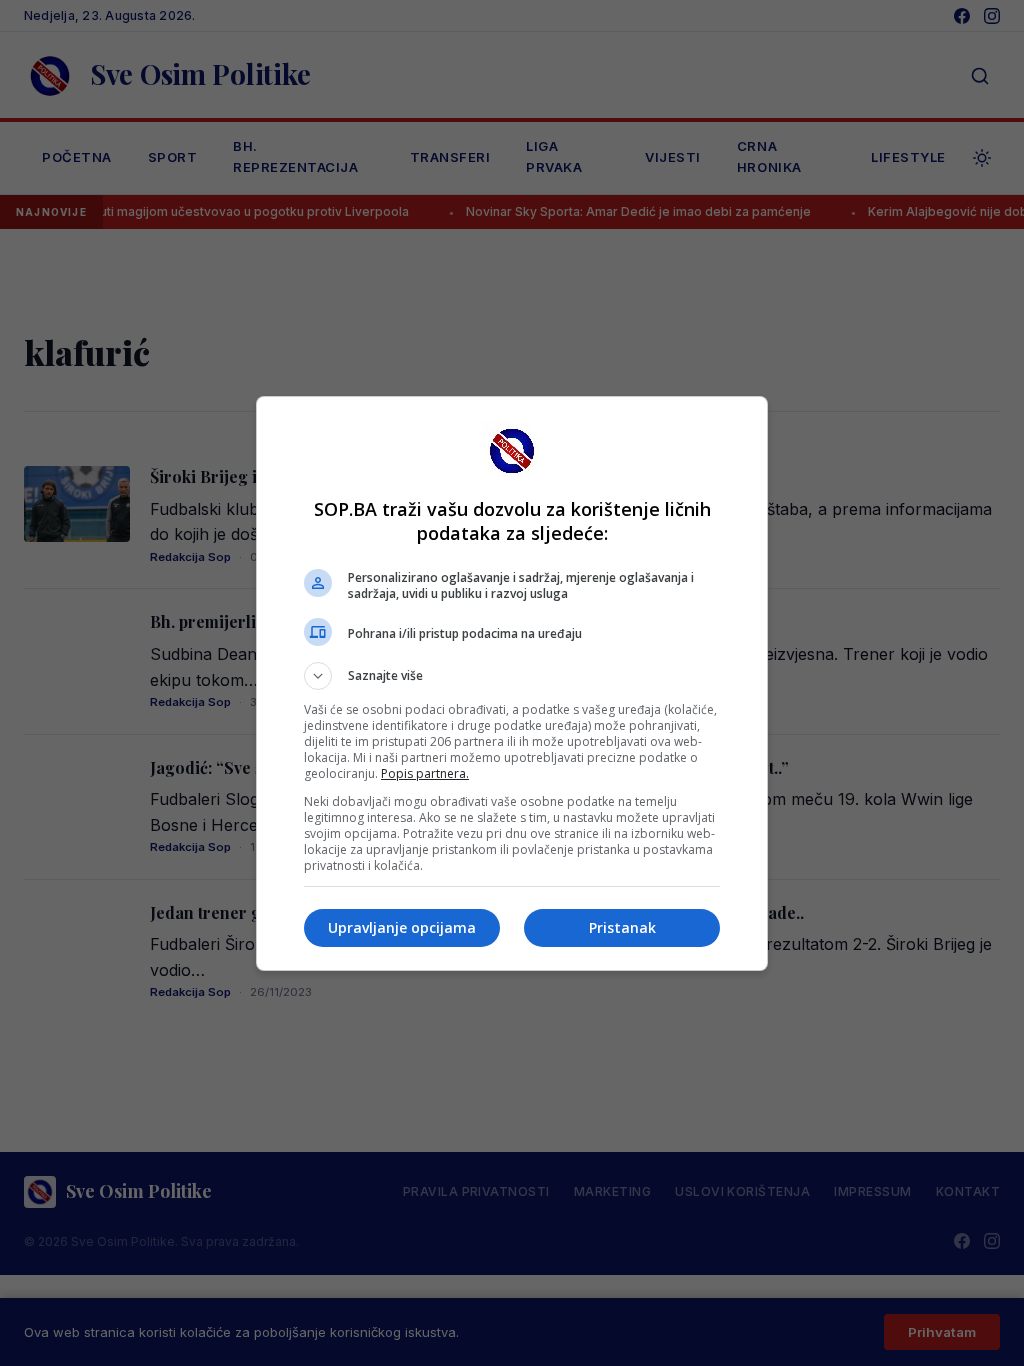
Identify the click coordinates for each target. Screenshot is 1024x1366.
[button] (512, 676)
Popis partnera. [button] (425, 773)
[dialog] (512, 683)
